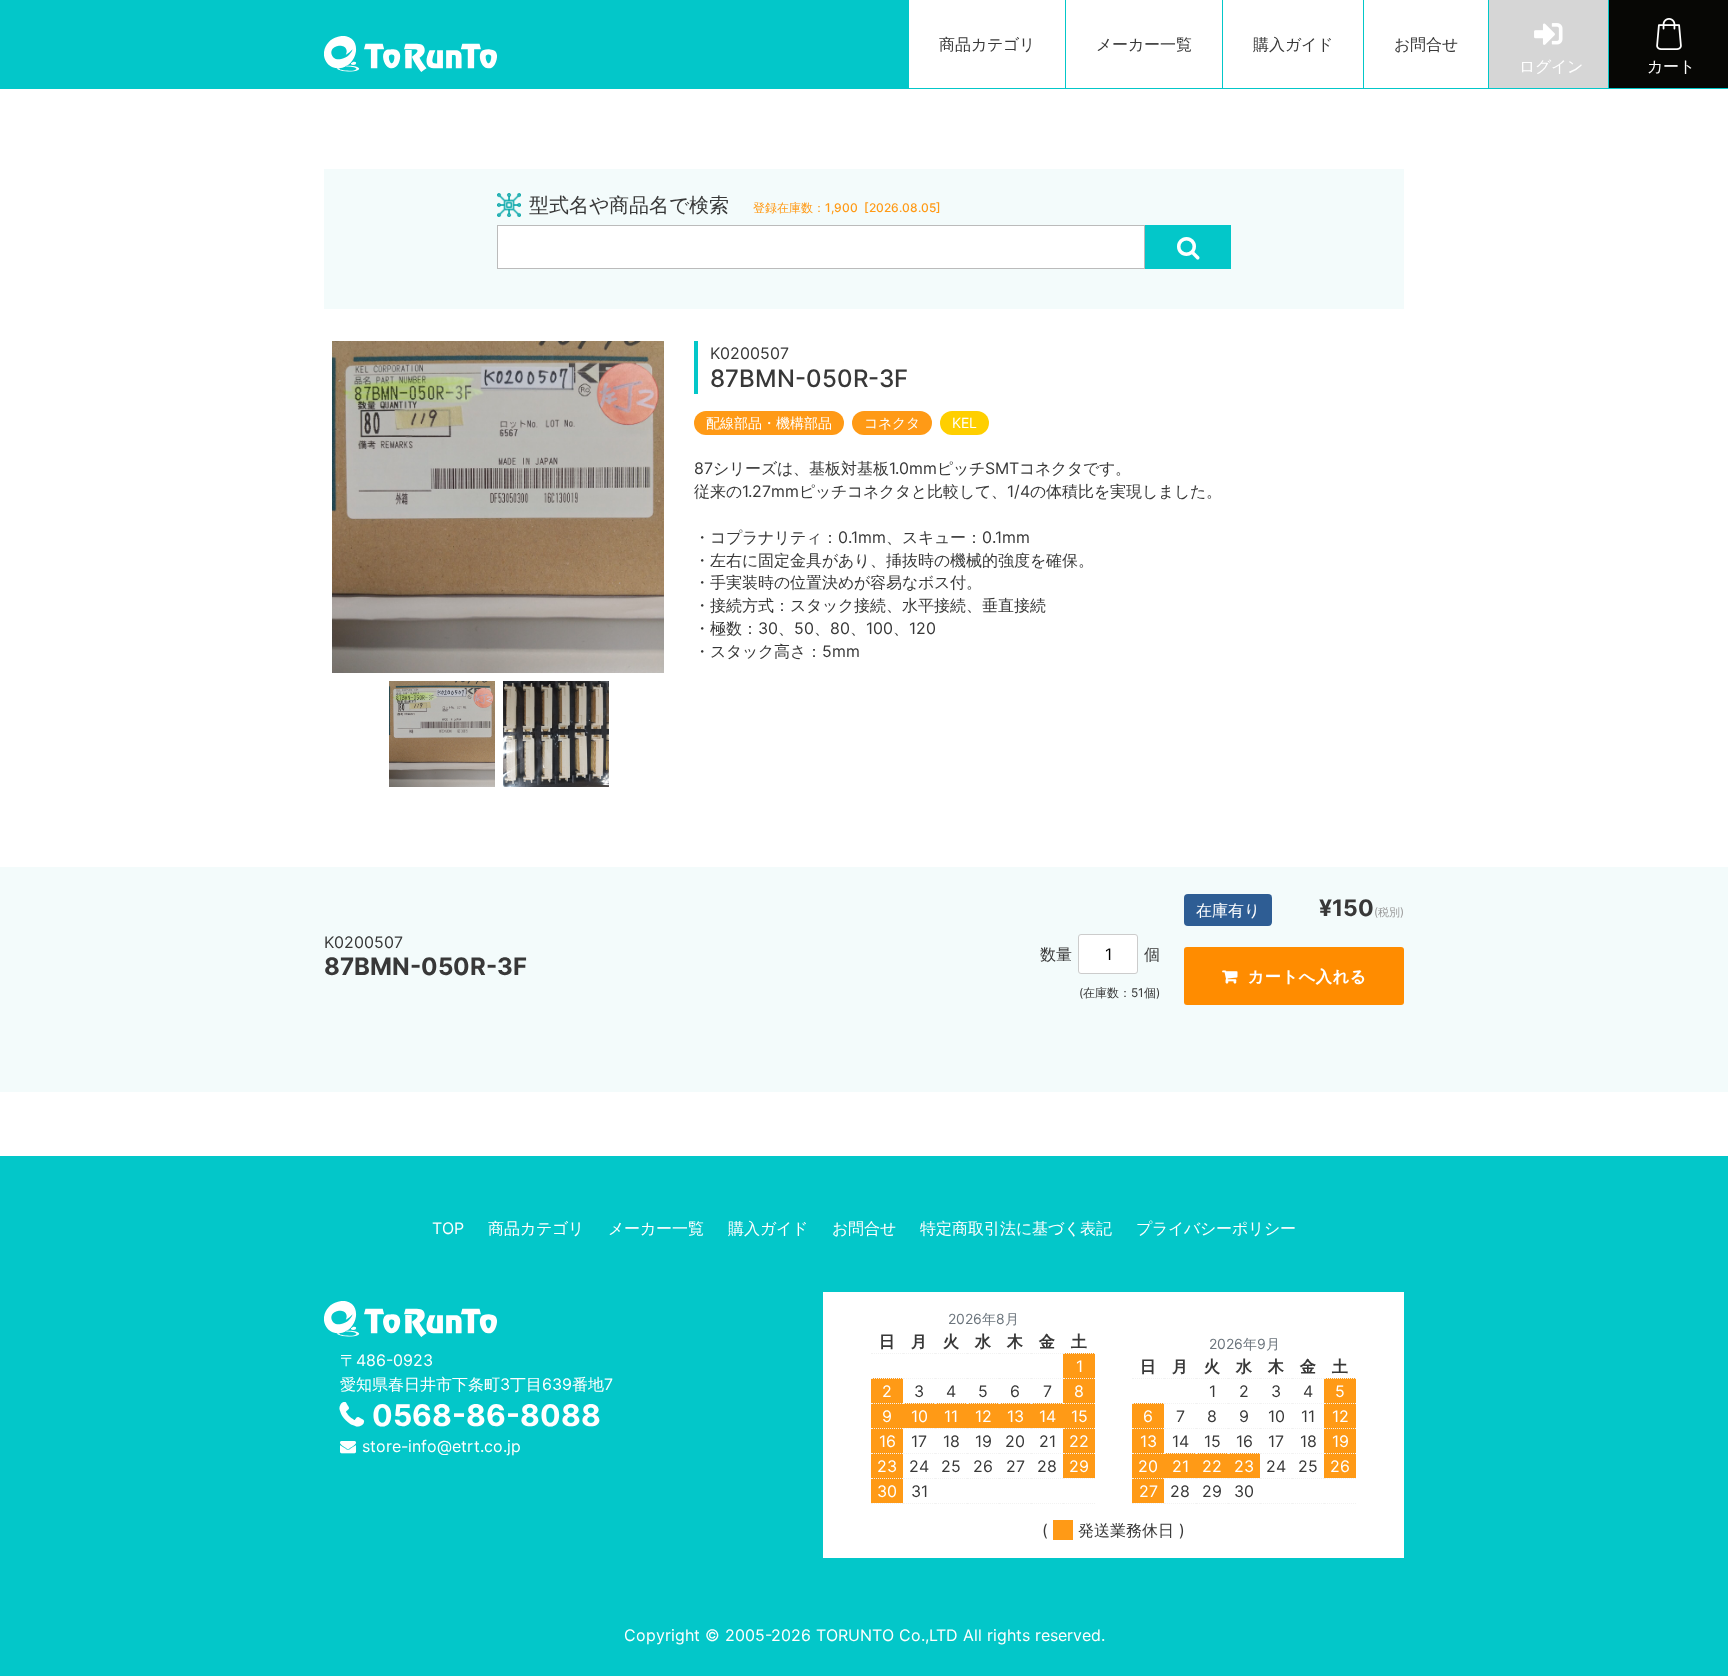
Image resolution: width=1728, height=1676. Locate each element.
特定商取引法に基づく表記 (1016, 1228)
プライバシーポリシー (1216, 1228)
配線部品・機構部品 (769, 423)
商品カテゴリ (987, 44)
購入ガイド (1293, 44)
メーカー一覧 (1144, 44)
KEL (964, 423)
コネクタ (892, 423)
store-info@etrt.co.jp (441, 1446)
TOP (448, 1228)
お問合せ (1426, 44)
